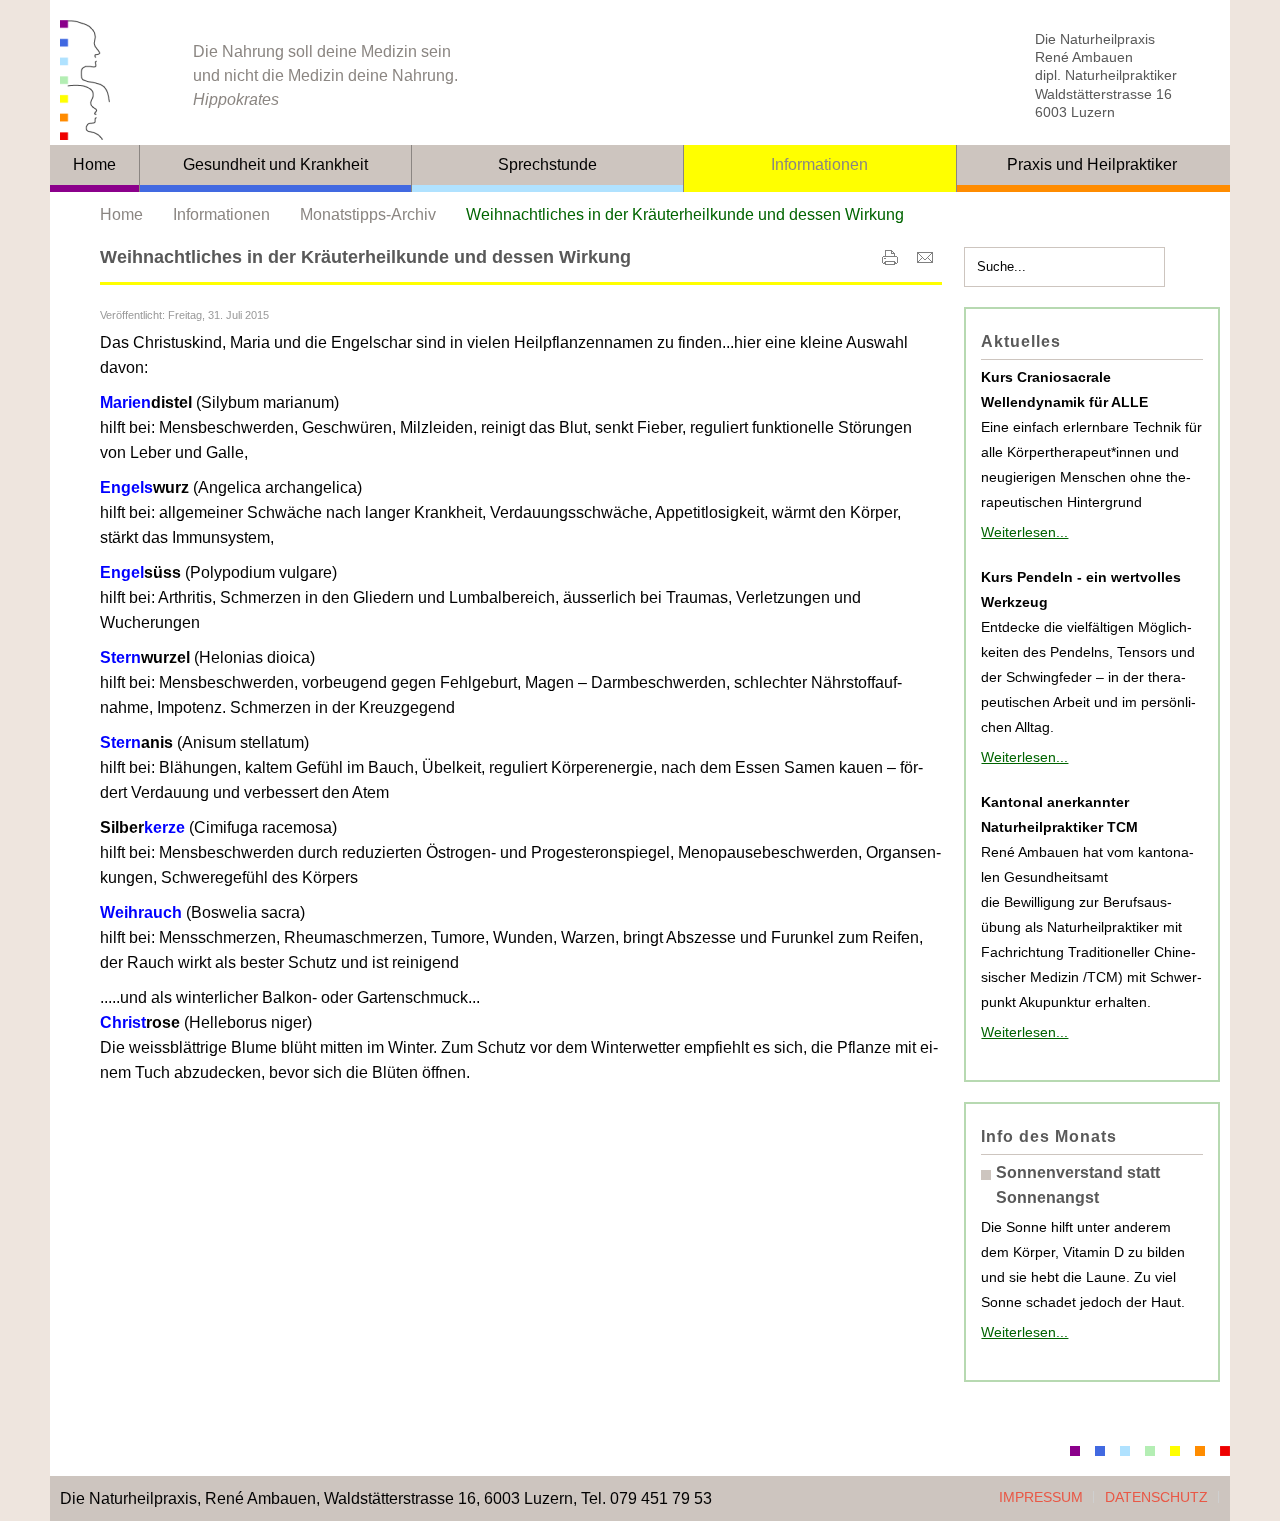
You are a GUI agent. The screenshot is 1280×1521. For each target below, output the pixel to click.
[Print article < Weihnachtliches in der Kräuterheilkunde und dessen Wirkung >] (890, 262)
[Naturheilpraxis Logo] (110, 80)
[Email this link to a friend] (925, 262)
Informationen (221, 214)
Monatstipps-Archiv (368, 214)
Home (121, 214)
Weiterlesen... (1024, 532)
